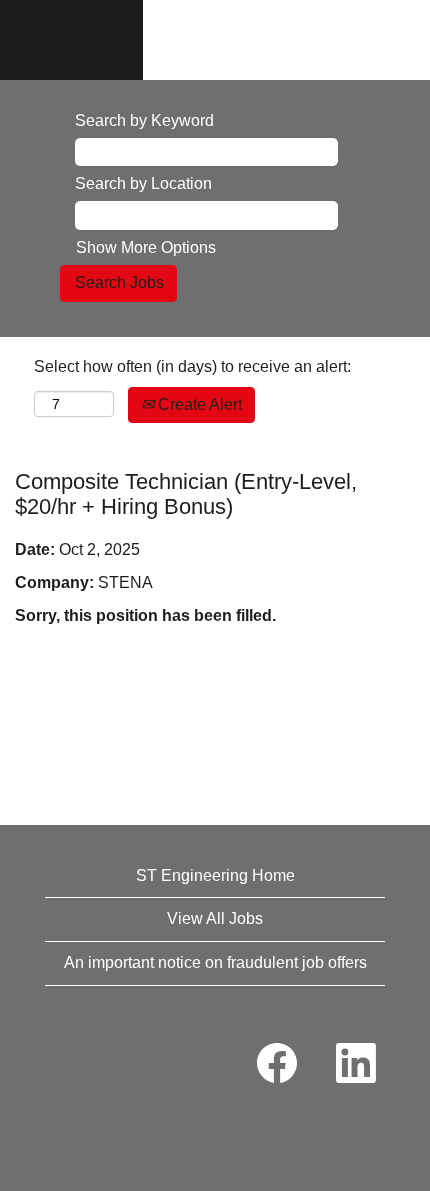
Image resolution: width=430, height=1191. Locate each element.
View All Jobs (215, 918)
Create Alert (198, 404)
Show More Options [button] (146, 247)
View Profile (89, 51)
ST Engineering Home (215, 875)
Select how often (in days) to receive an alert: (192, 366)
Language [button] (73, 26)
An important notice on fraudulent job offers (215, 962)
